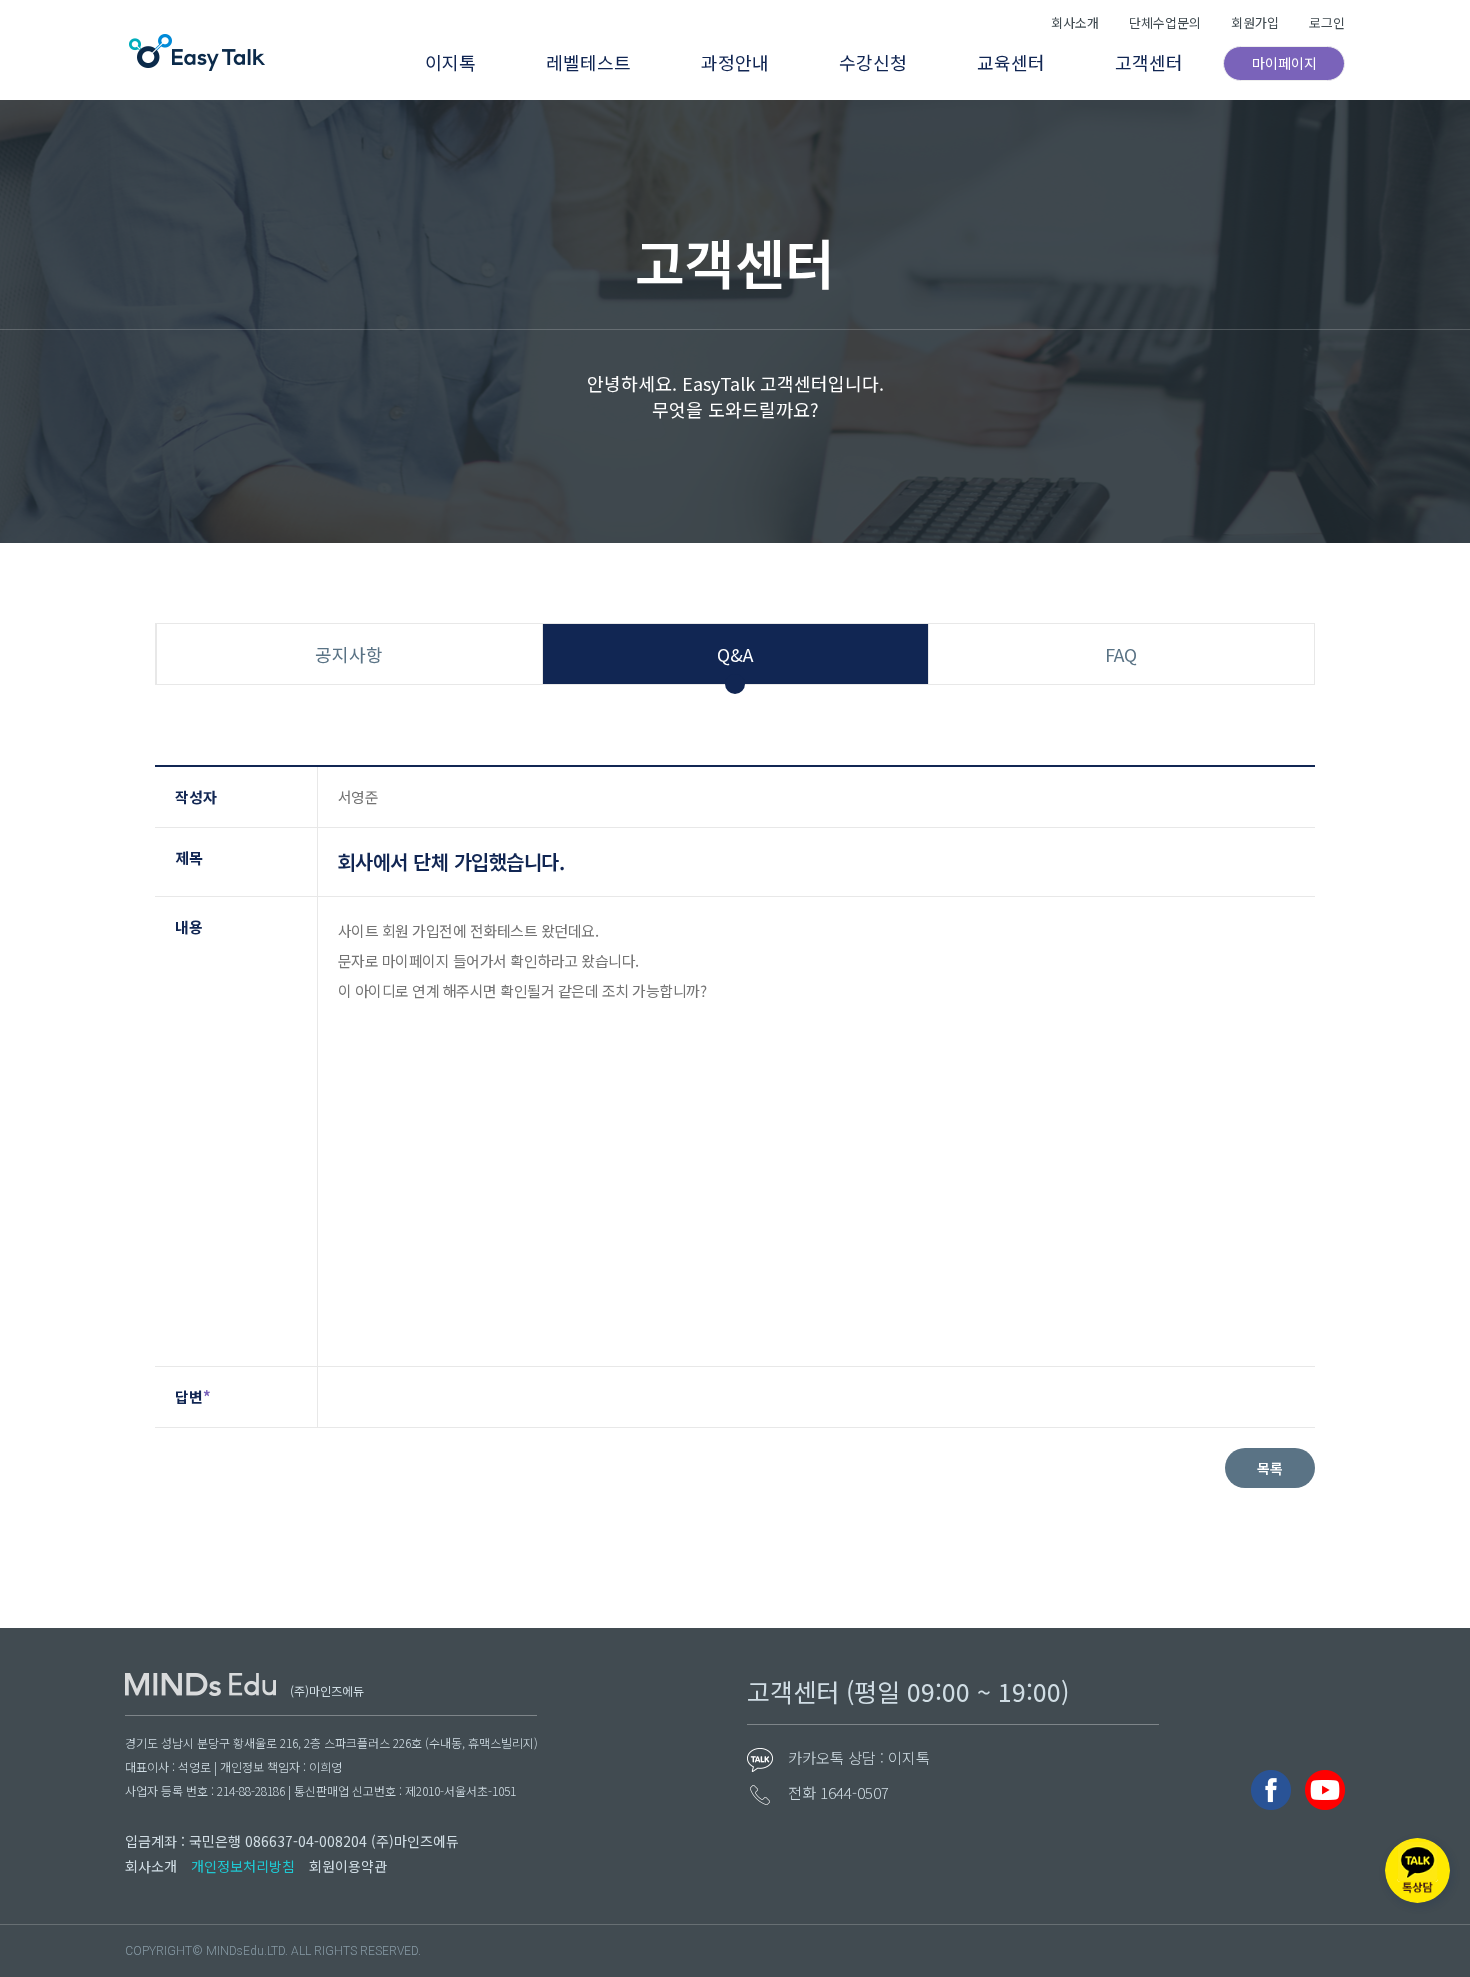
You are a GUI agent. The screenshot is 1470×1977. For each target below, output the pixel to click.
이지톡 (450, 62)
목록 (1270, 1468)
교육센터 (1011, 62)
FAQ (1121, 654)
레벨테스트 (588, 62)
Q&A (735, 654)
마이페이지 (1284, 63)
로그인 (1327, 22)
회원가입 (1255, 22)
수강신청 (873, 62)
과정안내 (735, 62)
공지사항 (349, 654)
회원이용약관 (348, 1866)
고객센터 (1149, 62)
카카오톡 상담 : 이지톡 (859, 1757)
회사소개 (1075, 22)
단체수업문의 (1165, 22)
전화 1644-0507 (838, 1792)
